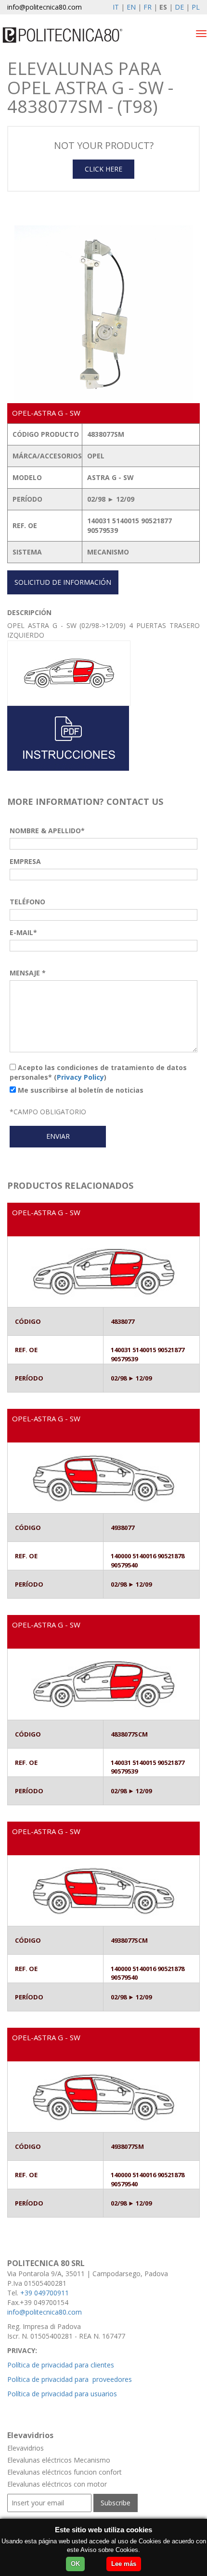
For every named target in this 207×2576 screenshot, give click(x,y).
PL (196, 7)
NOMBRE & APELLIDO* (47, 831)
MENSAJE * (28, 973)
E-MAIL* (23, 932)
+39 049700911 (45, 2293)
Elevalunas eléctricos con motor (57, 2484)
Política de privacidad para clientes (61, 2365)
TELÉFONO (27, 902)
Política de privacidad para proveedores (70, 2379)
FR (148, 7)
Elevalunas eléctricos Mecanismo (59, 2460)
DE (179, 7)
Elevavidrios (26, 2448)
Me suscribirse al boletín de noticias (80, 1090)
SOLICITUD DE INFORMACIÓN (63, 582)
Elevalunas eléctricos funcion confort (65, 2472)
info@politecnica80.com (45, 7)
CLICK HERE (103, 169)
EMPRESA (25, 861)
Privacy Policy (80, 1077)
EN (131, 7)
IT (116, 7)
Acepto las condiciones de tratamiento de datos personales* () (98, 1072)
